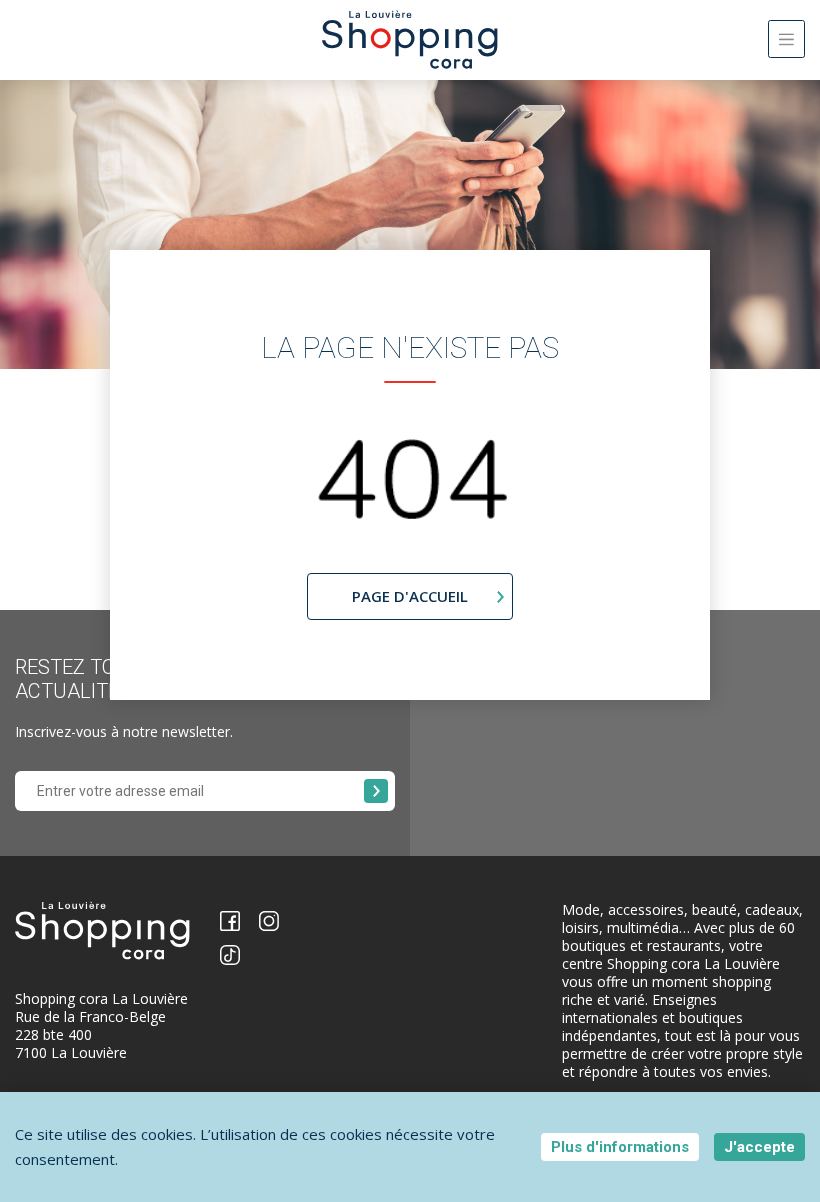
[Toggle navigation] (786, 39)
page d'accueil (410, 596)
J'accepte (759, 1147)
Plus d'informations (620, 1147)
